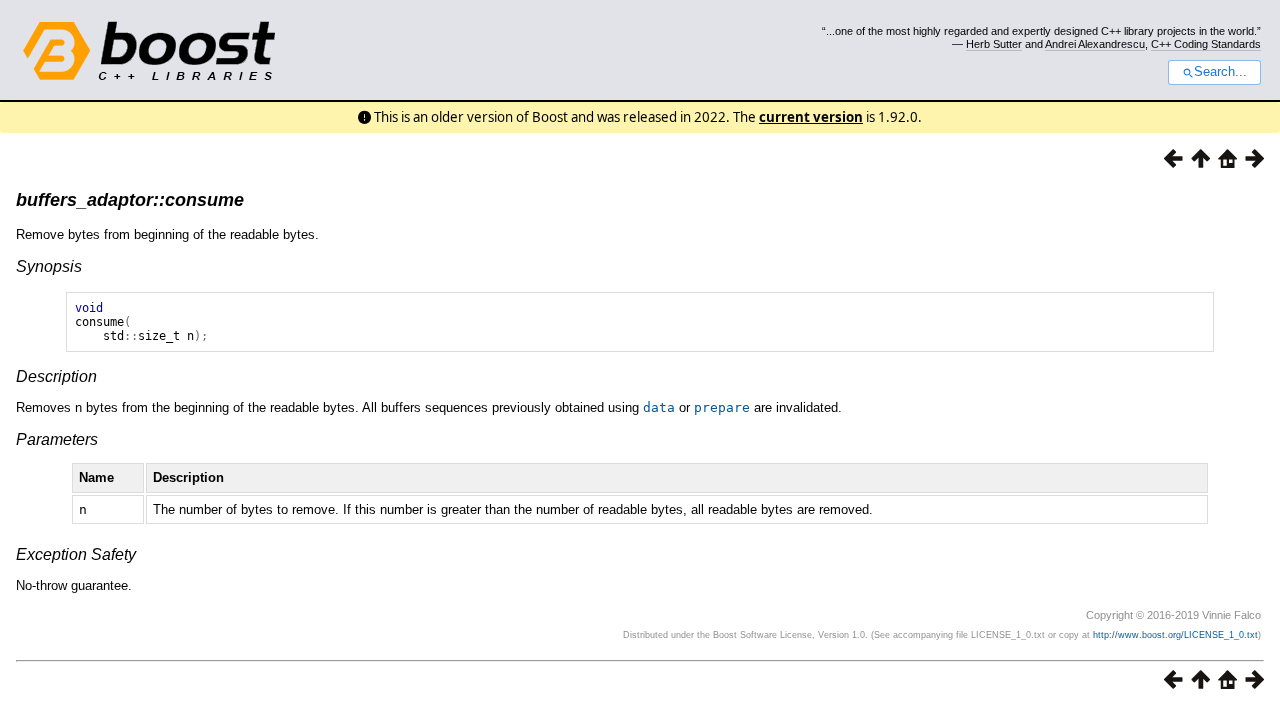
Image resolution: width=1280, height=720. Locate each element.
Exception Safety (76, 554)
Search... (1220, 72)
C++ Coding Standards (1206, 44)
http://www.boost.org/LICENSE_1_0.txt (1175, 635)
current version (811, 117)
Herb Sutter (994, 44)
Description (56, 376)
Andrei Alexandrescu (1095, 44)
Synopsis (49, 266)
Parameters (57, 439)
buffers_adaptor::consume (130, 200)
